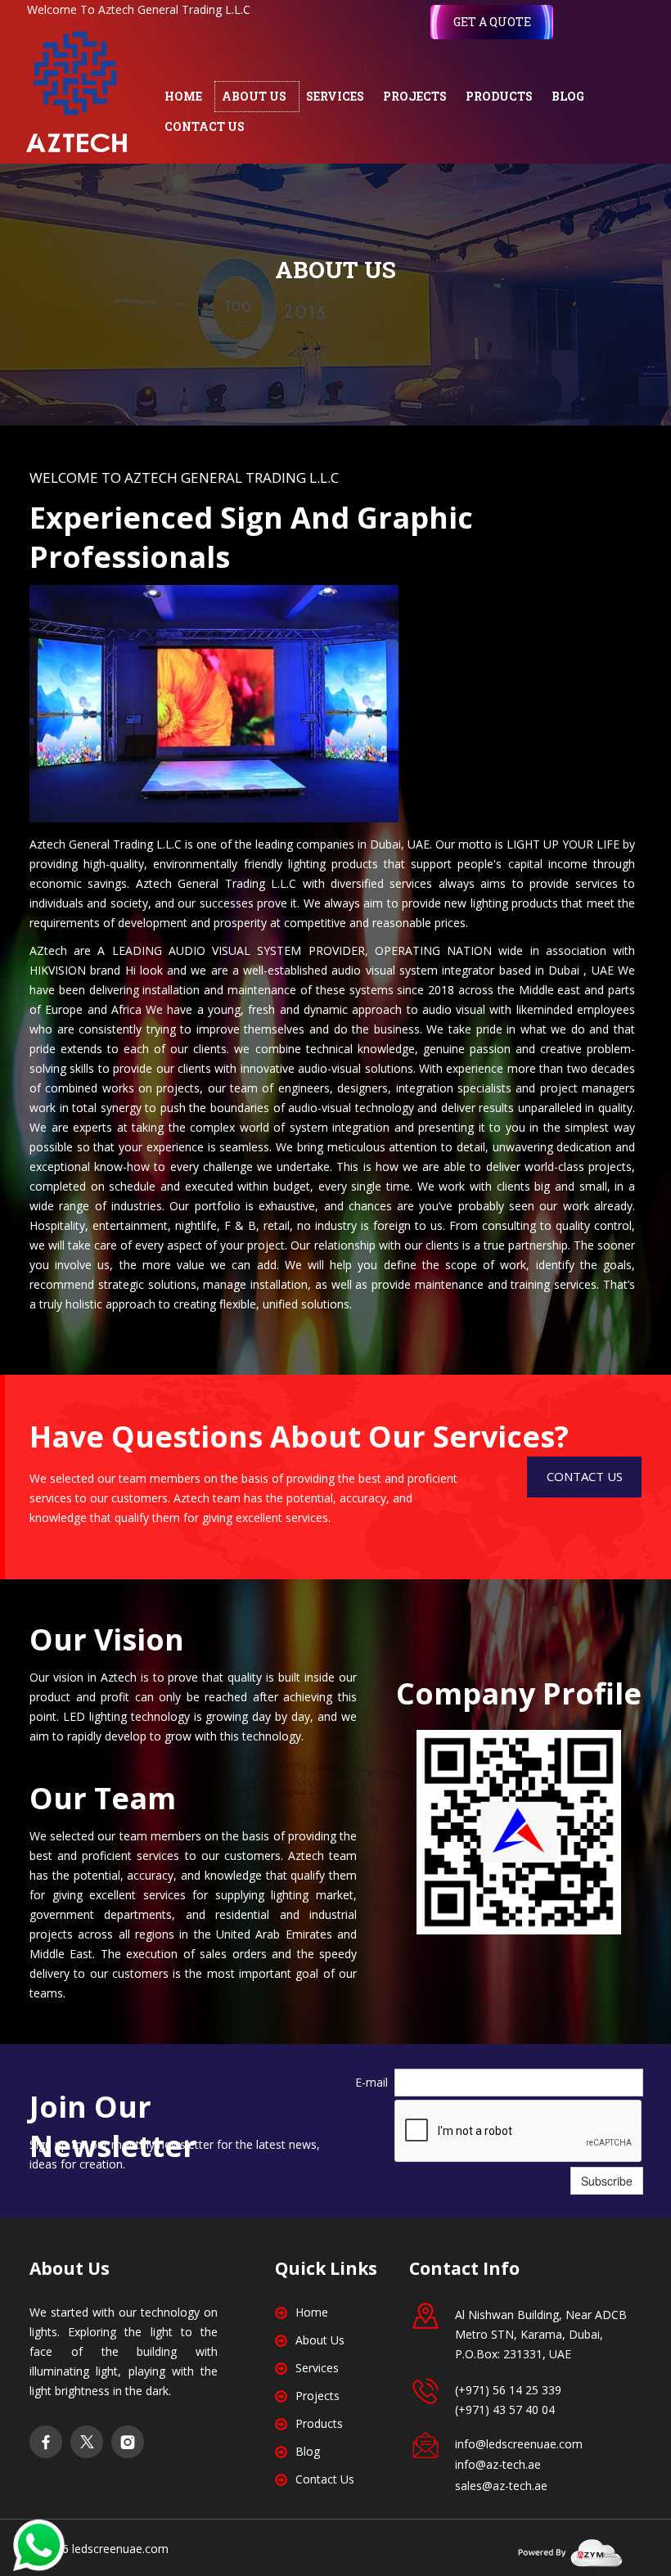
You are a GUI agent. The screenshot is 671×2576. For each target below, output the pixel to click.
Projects (317, 2396)
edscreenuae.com (122, 2549)
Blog (308, 2451)
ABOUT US (254, 96)
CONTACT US (205, 126)
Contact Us (325, 2479)
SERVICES (335, 96)
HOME (183, 96)
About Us (320, 2340)
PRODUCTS (499, 96)
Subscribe (607, 2181)
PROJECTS (415, 96)
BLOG (568, 96)
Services (317, 2368)
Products (319, 2423)
